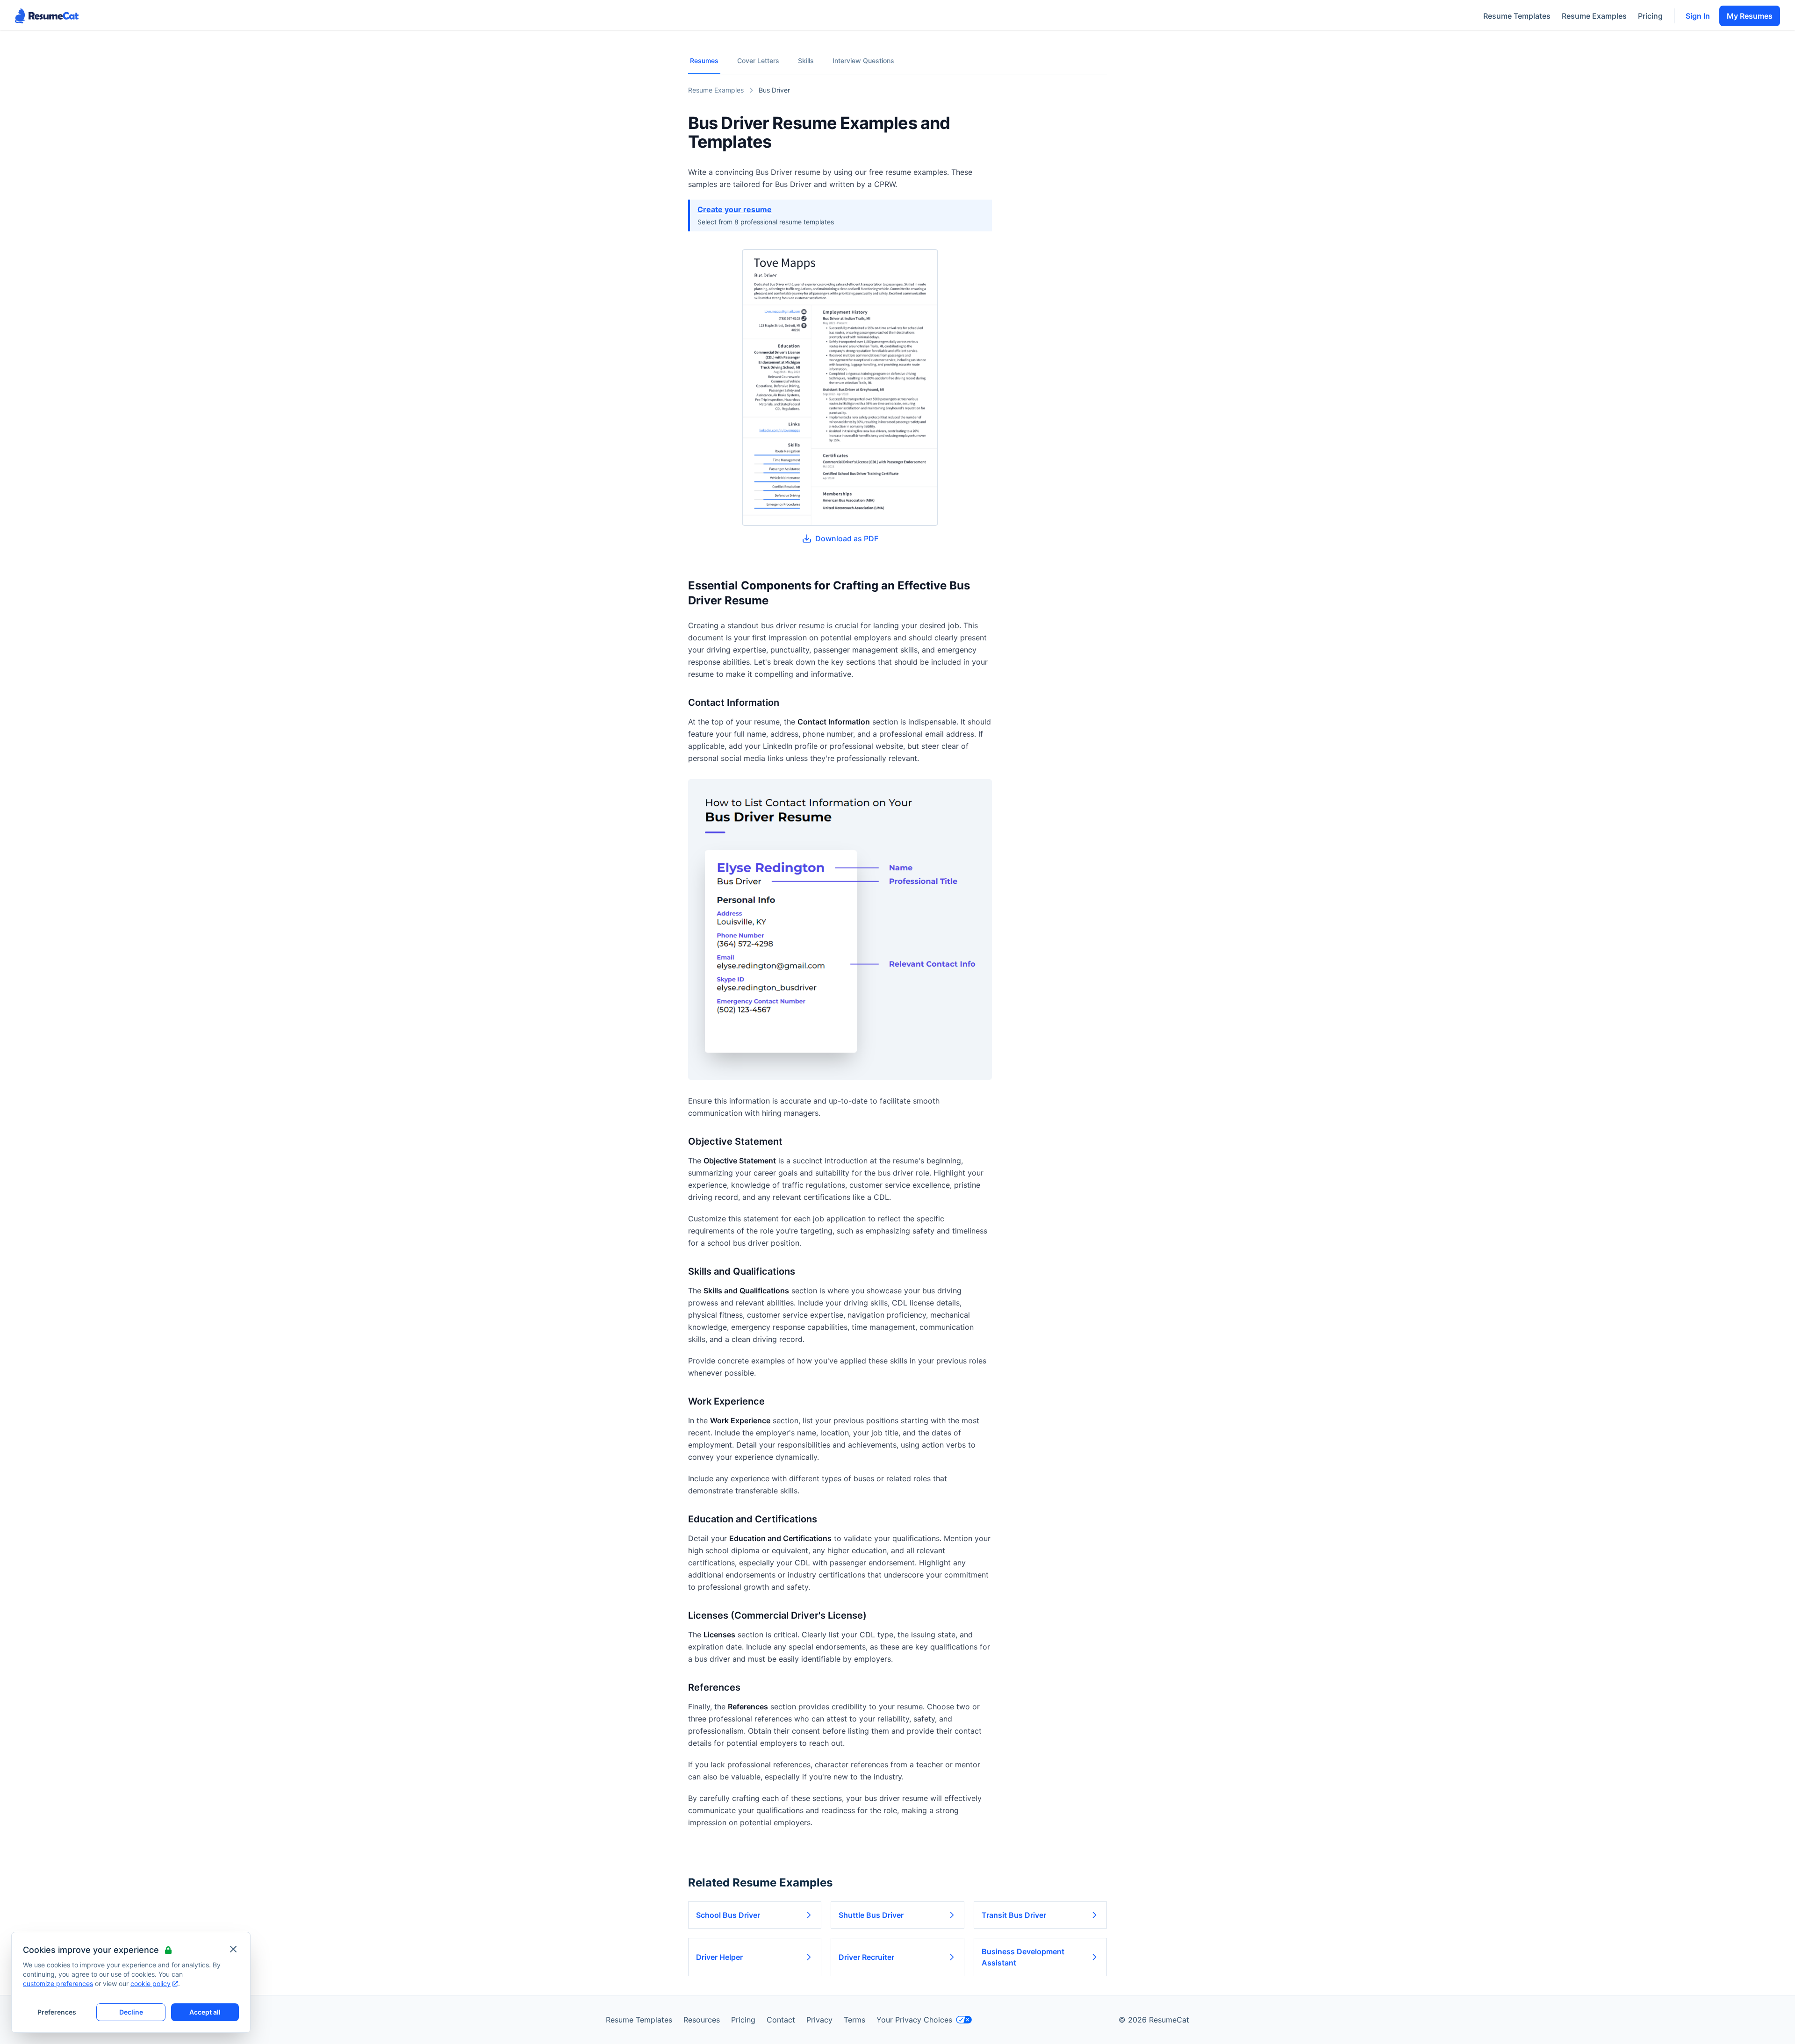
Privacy (819, 2020)
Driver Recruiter (866, 1957)
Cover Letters (758, 61)
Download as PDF (847, 538)
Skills (806, 61)
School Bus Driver (728, 1915)
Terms (854, 2020)
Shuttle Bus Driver (871, 1915)
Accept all (205, 2012)
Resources (702, 2020)
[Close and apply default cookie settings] (233, 1949)
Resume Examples (1594, 16)
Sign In (1698, 16)
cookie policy (151, 1983)
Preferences (57, 2012)
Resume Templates (1517, 16)
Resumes (704, 61)
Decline (131, 2012)
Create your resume (735, 209)
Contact (781, 2020)
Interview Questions (863, 61)
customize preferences (58, 1983)
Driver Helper (719, 1957)
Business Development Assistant (1023, 1957)
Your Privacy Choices (914, 2020)
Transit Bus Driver (1014, 1915)
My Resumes (1750, 16)
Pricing (1650, 16)
